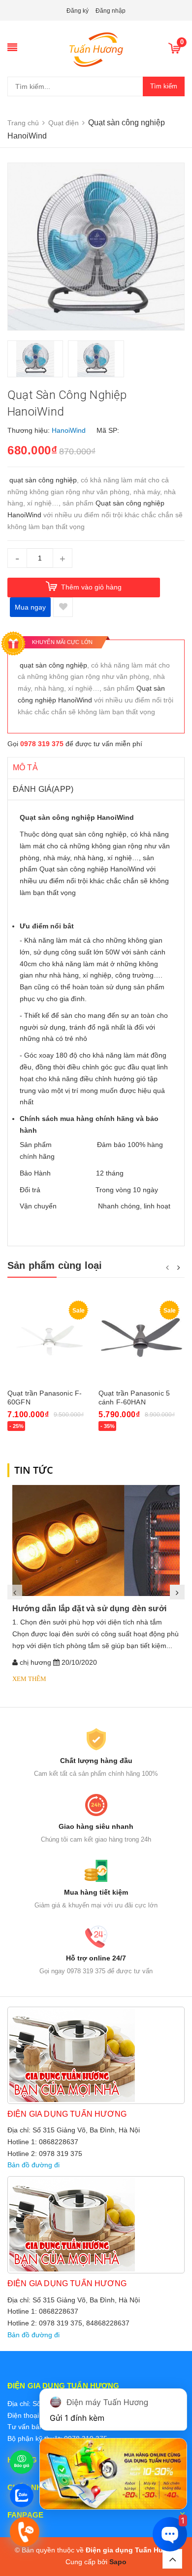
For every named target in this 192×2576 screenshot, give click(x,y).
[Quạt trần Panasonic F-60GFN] (50, 1340)
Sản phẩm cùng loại (55, 1265)
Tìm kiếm (164, 86)
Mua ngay (30, 607)
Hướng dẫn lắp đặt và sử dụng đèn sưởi (89, 1609)
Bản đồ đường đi (33, 2165)
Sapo (118, 2562)
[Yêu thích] (63, 607)
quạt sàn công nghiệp (43, 480)
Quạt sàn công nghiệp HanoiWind (93, 869)
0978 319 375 (42, 744)
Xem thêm (29, 1679)
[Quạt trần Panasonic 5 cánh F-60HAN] (142, 1340)
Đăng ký (78, 11)
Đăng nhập (111, 11)
